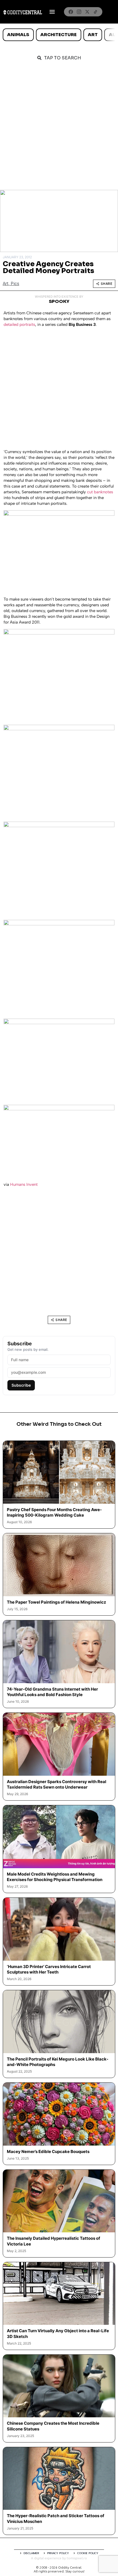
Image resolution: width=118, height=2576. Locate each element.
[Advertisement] (59, 128)
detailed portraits (19, 324)
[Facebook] (71, 12)
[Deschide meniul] (52, 12)
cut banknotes (100, 492)
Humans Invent (24, 1184)
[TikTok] (95, 12)
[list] (59, 35)
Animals (18, 35)
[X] (87, 12)
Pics (15, 284)
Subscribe (21, 1385)
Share (107, 284)
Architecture (58, 35)
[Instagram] (79, 12)
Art (93, 35)
